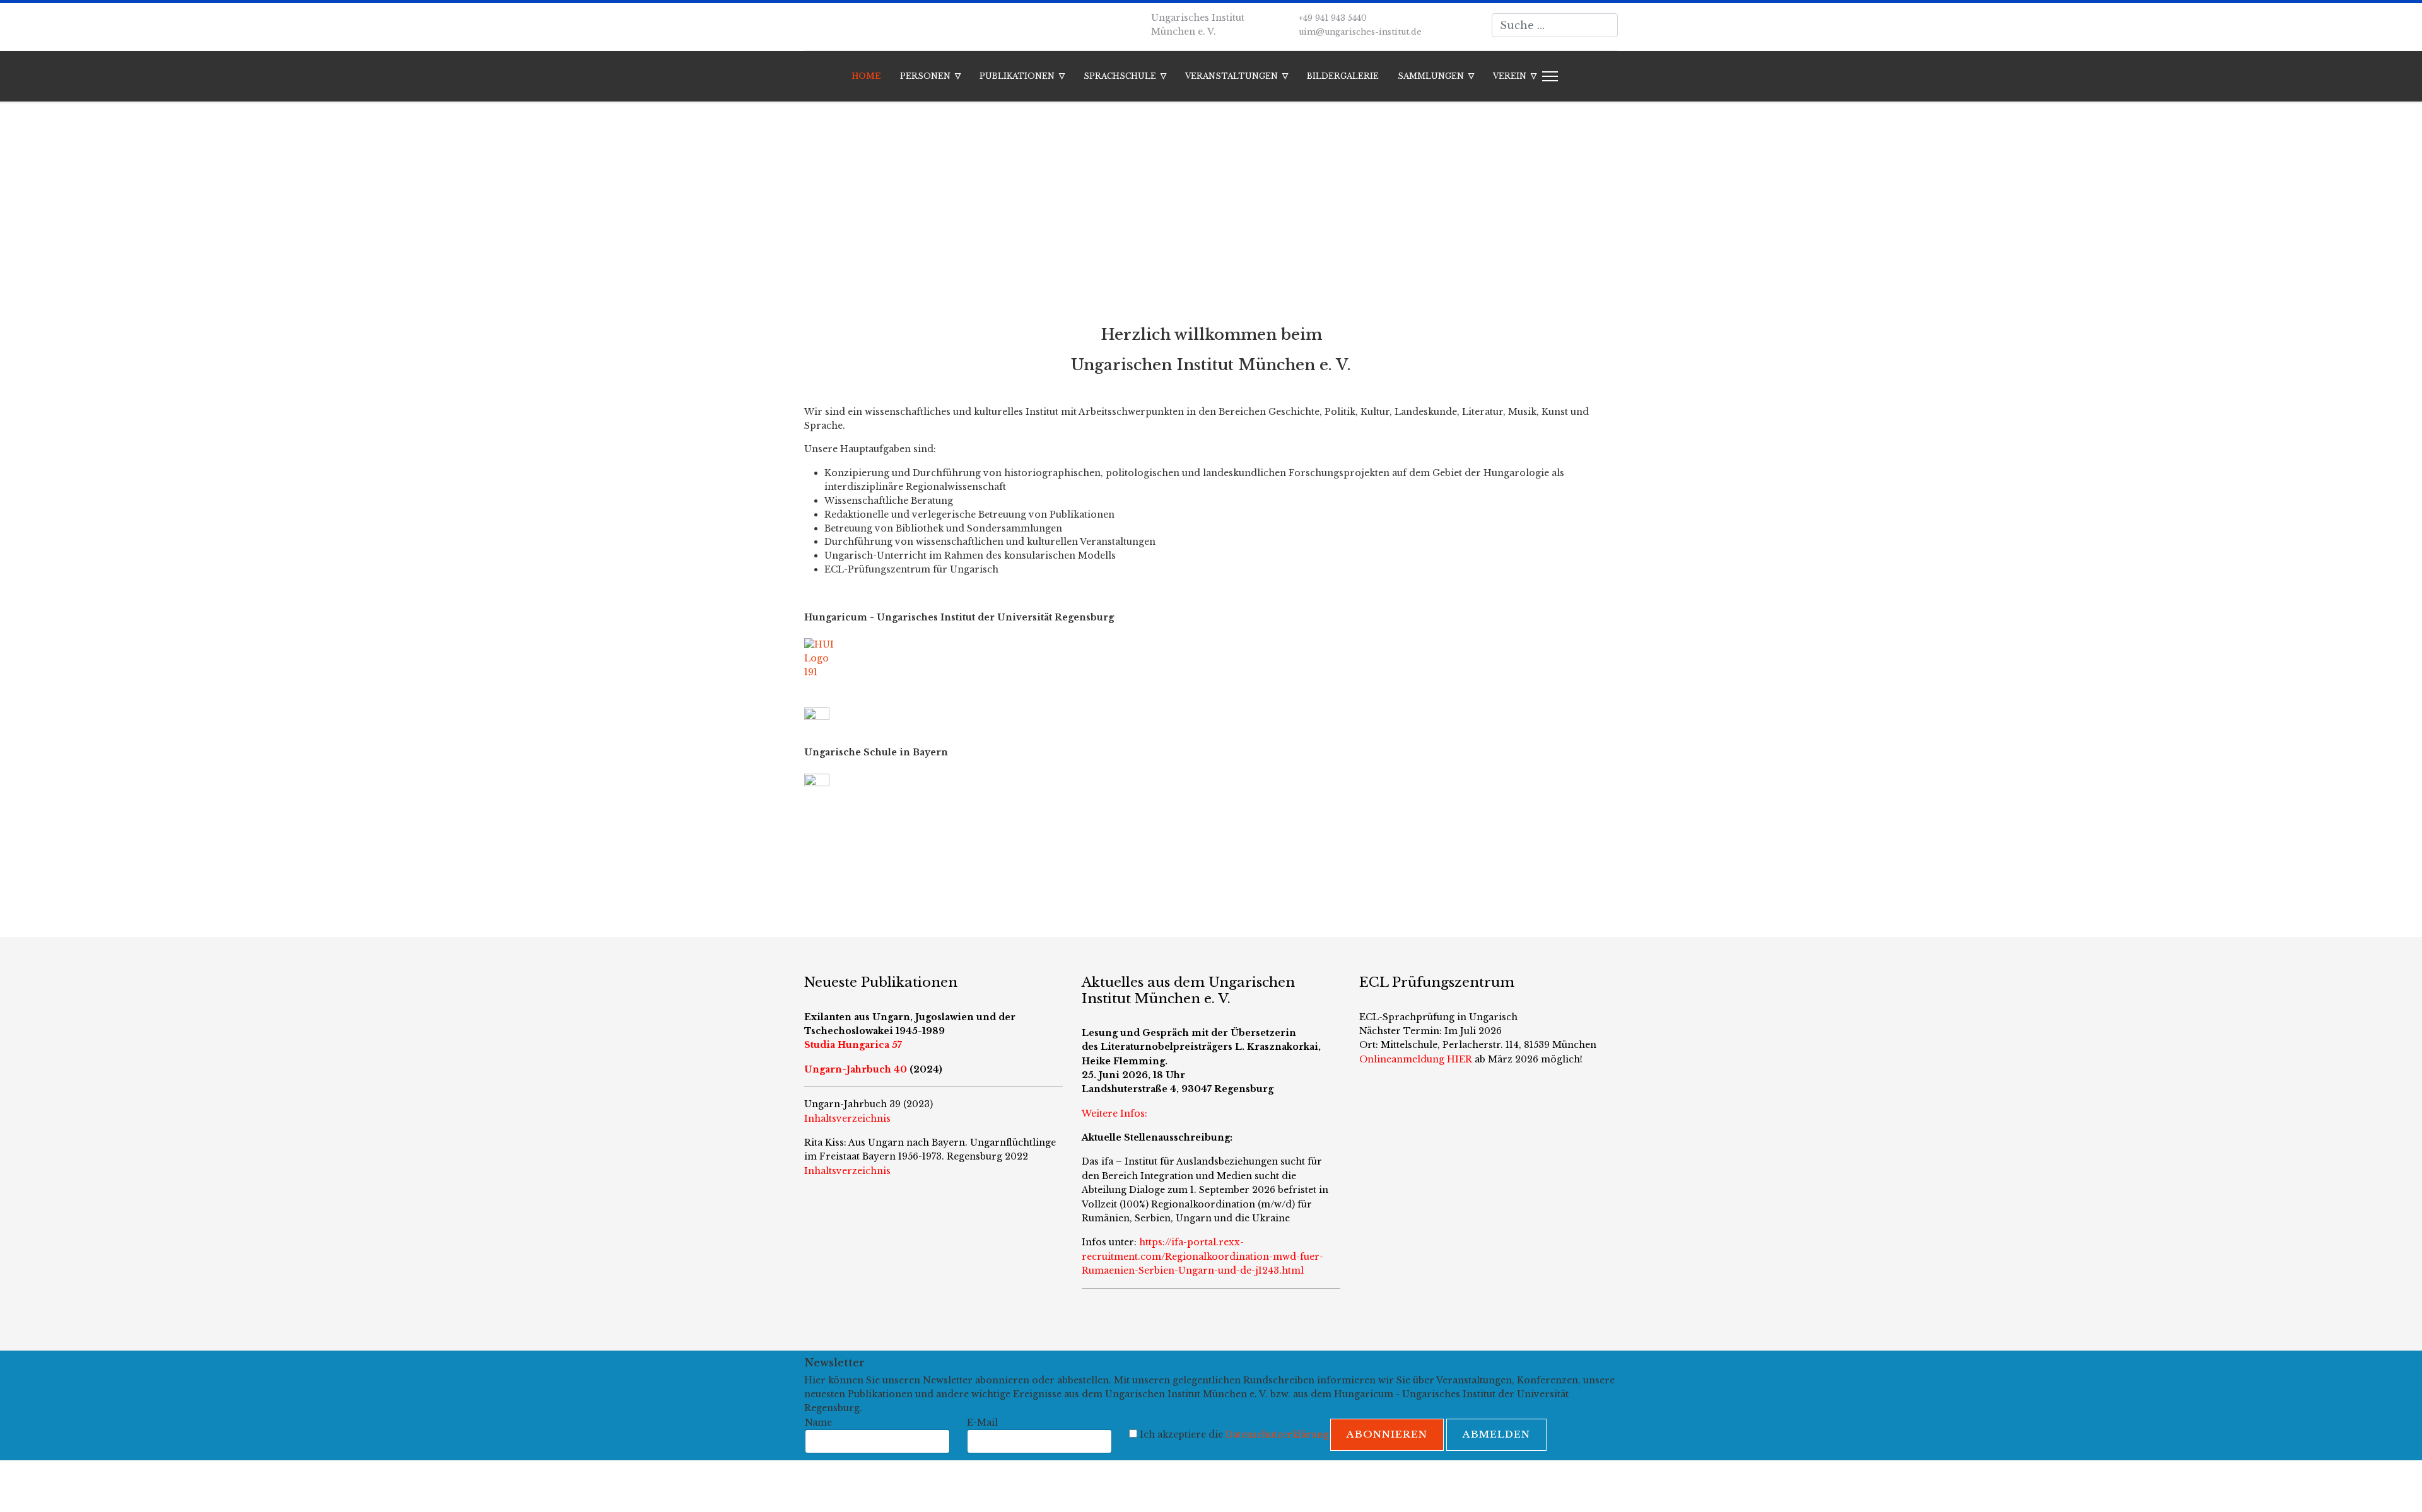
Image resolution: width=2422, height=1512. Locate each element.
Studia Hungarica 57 (853, 1045)
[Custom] (827, 25)
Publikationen (1017, 76)
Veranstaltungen (1231, 76)
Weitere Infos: (1114, 1114)
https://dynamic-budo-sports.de (878, 843)
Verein (1510, 76)
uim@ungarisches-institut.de (1360, 32)
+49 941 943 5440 (1333, 18)
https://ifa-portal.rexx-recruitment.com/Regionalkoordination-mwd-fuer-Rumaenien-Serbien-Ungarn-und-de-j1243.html (1202, 1256)
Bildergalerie (1343, 76)
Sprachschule (1120, 76)
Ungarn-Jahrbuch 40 (856, 1069)
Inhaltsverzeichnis (847, 1171)
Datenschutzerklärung (1277, 1434)
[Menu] (1547, 76)
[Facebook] (808, 25)
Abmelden (1496, 1434)
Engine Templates (1341, 1486)
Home (866, 76)
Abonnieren (1387, 1434)
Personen (925, 76)
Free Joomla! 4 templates (1184, 1486)
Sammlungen (1431, 76)
